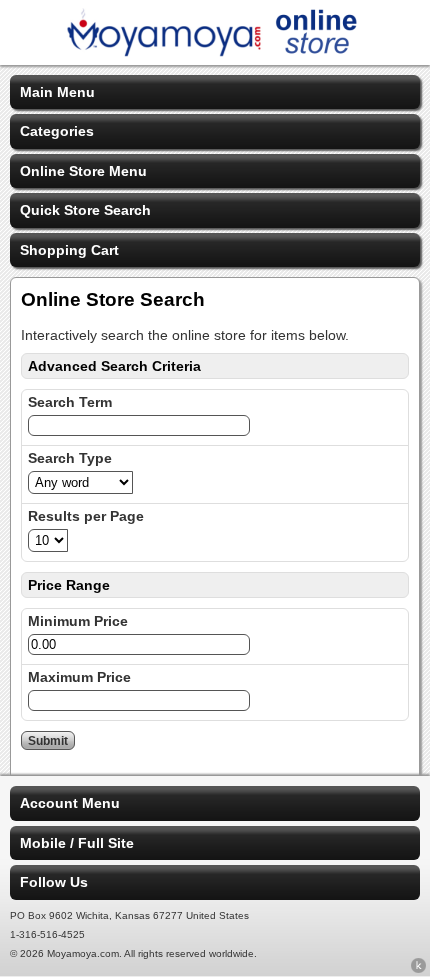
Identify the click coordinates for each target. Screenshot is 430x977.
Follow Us (54, 882)
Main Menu (57, 92)
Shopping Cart (69, 250)
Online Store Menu (83, 171)
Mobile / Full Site (77, 843)
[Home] (215, 52)
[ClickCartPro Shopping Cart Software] (418, 969)
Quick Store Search (85, 210)
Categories (57, 131)
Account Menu (70, 803)
